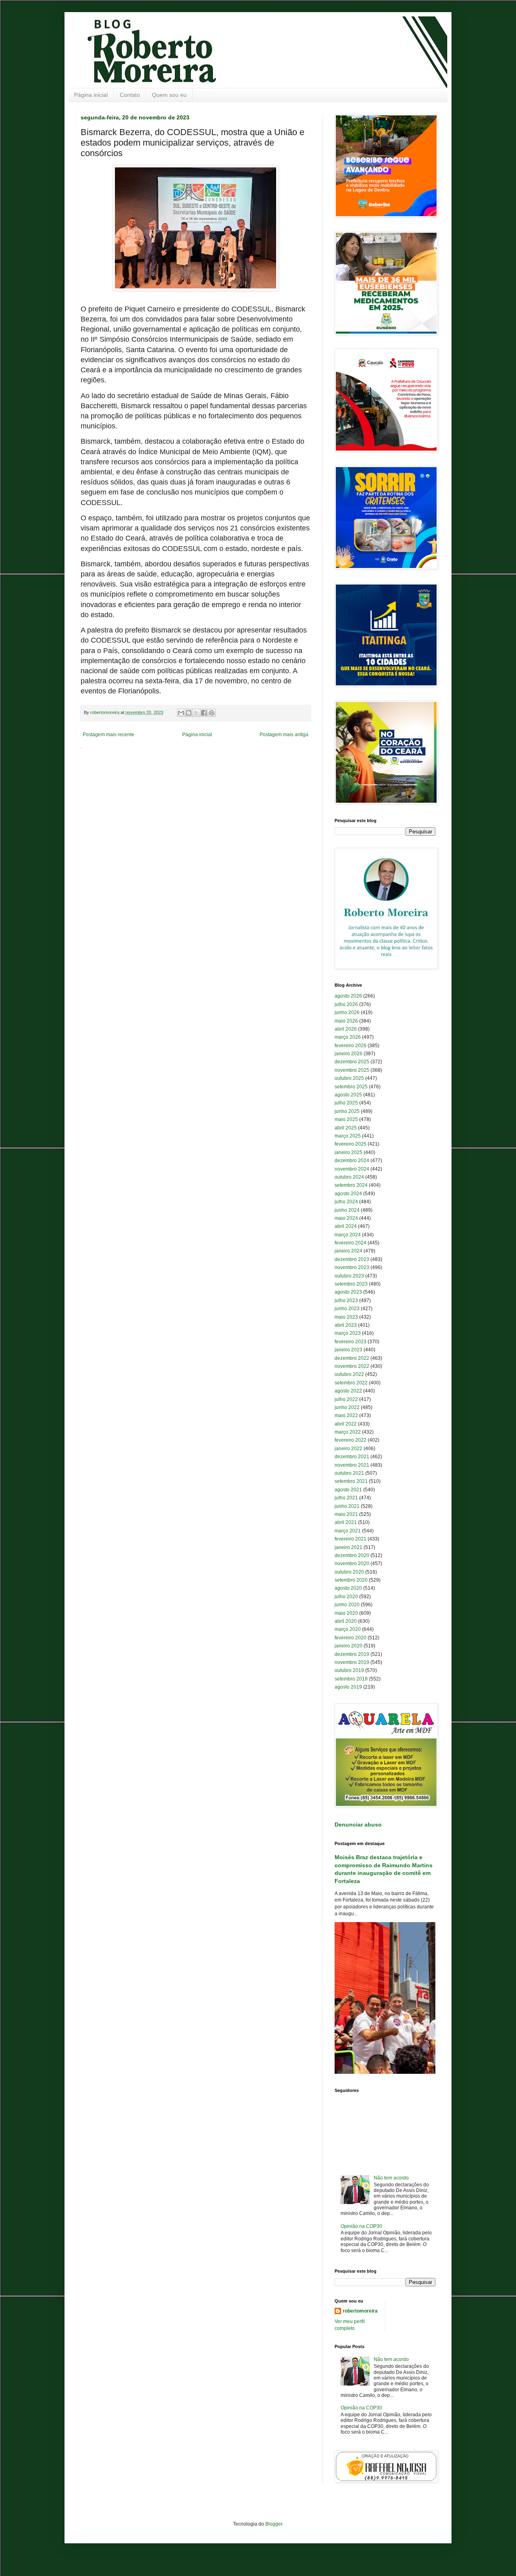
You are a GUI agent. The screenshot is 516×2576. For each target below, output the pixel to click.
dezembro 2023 (352, 1259)
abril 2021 (346, 1522)
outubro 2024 (349, 1177)
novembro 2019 (352, 1662)
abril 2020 (346, 1621)
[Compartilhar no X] (196, 713)
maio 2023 (346, 1317)
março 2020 (348, 1629)
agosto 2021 (348, 1490)
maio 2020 (346, 1613)
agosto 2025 (348, 1095)
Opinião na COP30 (361, 2226)
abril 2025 (346, 1128)
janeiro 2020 (349, 1646)
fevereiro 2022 (351, 1440)
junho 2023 (347, 1309)
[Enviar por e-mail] (181, 713)
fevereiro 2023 (351, 1342)
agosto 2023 (348, 1292)
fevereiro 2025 (351, 1144)
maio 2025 (346, 1119)
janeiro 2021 (349, 1547)
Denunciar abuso (358, 1824)
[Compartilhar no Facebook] (204, 713)
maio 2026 (346, 1021)
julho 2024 (346, 1202)
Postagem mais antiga (284, 735)
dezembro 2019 (352, 1654)
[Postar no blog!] (189, 713)
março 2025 (348, 1136)
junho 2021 (347, 1506)
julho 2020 (346, 1597)
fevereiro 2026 (351, 1046)
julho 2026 (346, 1004)
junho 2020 (347, 1605)
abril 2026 (346, 1029)
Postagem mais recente (108, 735)
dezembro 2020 (352, 1555)
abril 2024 (346, 1226)
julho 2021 (346, 1498)
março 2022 (348, 1432)
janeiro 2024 (349, 1251)
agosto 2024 (348, 1194)
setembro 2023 (351, 1284)
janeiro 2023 (349, 1350)
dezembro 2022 (352, 1358)
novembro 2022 (352, 1366)
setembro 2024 (351, 1185)
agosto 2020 (348, 1588)
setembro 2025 (351, 1087)
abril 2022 (346, 1424)
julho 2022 (346, 1399)
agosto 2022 (348, 1391)
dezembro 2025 (352, 1062)
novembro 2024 (352, 1169)
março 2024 (348, 1235)
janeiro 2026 (349, 1054)
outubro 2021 (349, 1473)
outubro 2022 (349, 1374)
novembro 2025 (352, 1070)
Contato (130, 95)
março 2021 (348, 1531)
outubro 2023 (349, 1276)
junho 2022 (347, 1407)
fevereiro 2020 (351, 1638)
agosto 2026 (348, 996)
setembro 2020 (351, 1580)
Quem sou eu (169, 95)
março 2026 (348, 1037)
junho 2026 (347, 1012)
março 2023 (348, 1333)
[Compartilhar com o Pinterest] (212, 713)
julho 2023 (346, 1301)
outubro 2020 (349, 1572)
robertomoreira (360, 2311)
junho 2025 (347, 1111)
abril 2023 (346, 1325)
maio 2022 (346, 1415)
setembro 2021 (351, 1481)
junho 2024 (347, 1210)
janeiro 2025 (349, 1152)
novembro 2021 (352, 1465)
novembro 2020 (352, 1564)
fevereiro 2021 (351, 1539)
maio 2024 (346, 1218)
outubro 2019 (349, 1670)
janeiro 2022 (349, 1449)
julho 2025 (346, 1103)
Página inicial (91, 95)
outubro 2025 (349, 1078)
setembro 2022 (351, 1383)
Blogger (274, 2524)
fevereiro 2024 (351, 1243)
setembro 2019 (351, 1679)
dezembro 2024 (352, 1161)
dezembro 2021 (352, 1457)
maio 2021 (346, 1514)
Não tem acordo (391, 2178)
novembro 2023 (352, 1267)
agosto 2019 (348, 1687)
